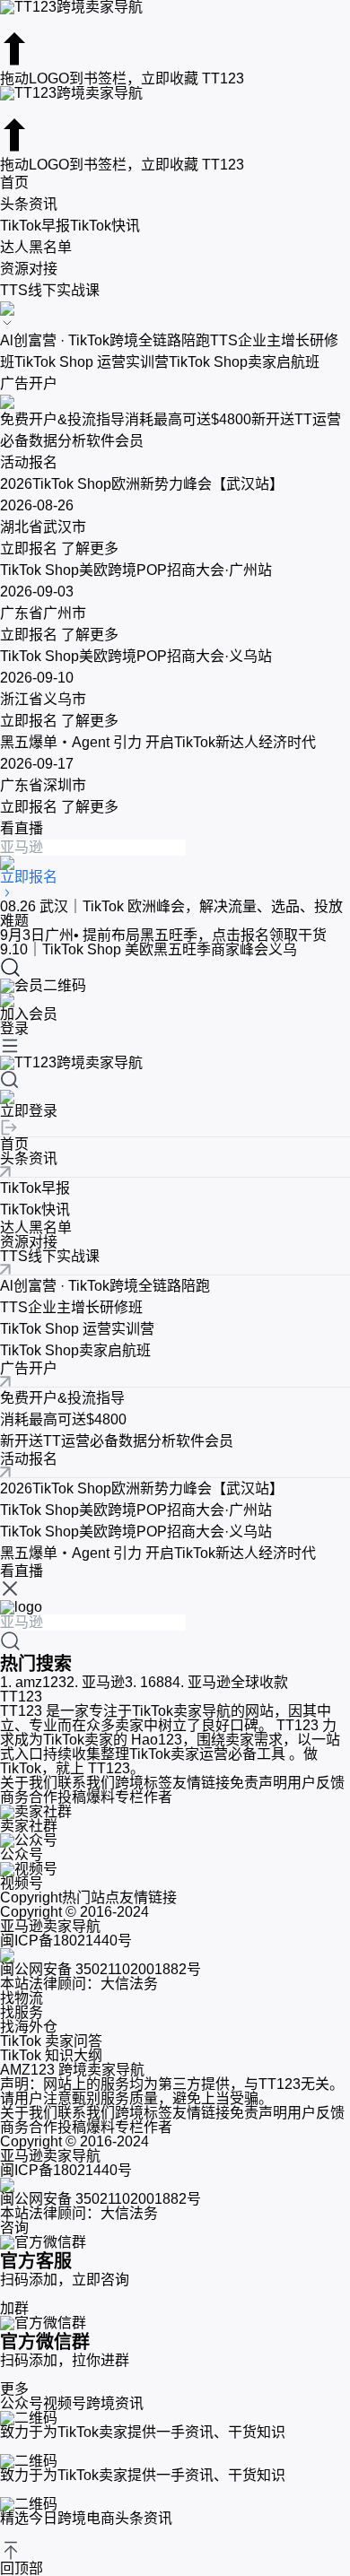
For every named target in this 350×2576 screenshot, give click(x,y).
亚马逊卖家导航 (50, 1926)
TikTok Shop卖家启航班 (244, 362)
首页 (14, 183)
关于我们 (29, 1783)
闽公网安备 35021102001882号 (101, 1969)
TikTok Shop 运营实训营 (92, 362)
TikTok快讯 (105, 226)
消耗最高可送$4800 (188, 419)
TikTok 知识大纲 (51, 2055)
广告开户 (29, 383)
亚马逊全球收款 (230, 1682)
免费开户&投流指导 (62, 419)
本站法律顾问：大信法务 (79, 1984)
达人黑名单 (36, 247)
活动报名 (29, 462)
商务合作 (29, 1797)
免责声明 (258, 1783)
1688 (149, 1682)
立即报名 (29, 548)
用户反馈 (316, 1783)
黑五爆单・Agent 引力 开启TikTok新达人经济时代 (158, 1553)
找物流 (22, 1998)
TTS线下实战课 (50, 290)
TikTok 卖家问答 (51, 2041)
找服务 (22, 2012)
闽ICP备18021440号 (66, 1941)
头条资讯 (29, 204)
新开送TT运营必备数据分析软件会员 (117, 1441)
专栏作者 (144, 1797)
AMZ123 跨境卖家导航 (72, 2070)
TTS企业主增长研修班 (71, 1307)
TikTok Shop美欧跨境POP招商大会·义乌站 (136, 1532)
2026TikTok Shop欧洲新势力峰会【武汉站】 (142, 1488)
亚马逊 (96, 1682)
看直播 (22, 828)
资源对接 (29, 269)
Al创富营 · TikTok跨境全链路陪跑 (105, 340)
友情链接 (201, 1783)
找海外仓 (29, 2027)
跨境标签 (144, 1783)
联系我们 (86, 1783)
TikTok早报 (35, 226)
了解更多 (88, 548)
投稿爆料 (86, 1797)
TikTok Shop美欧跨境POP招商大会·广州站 (136, 1510)
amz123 (33, 1682)
